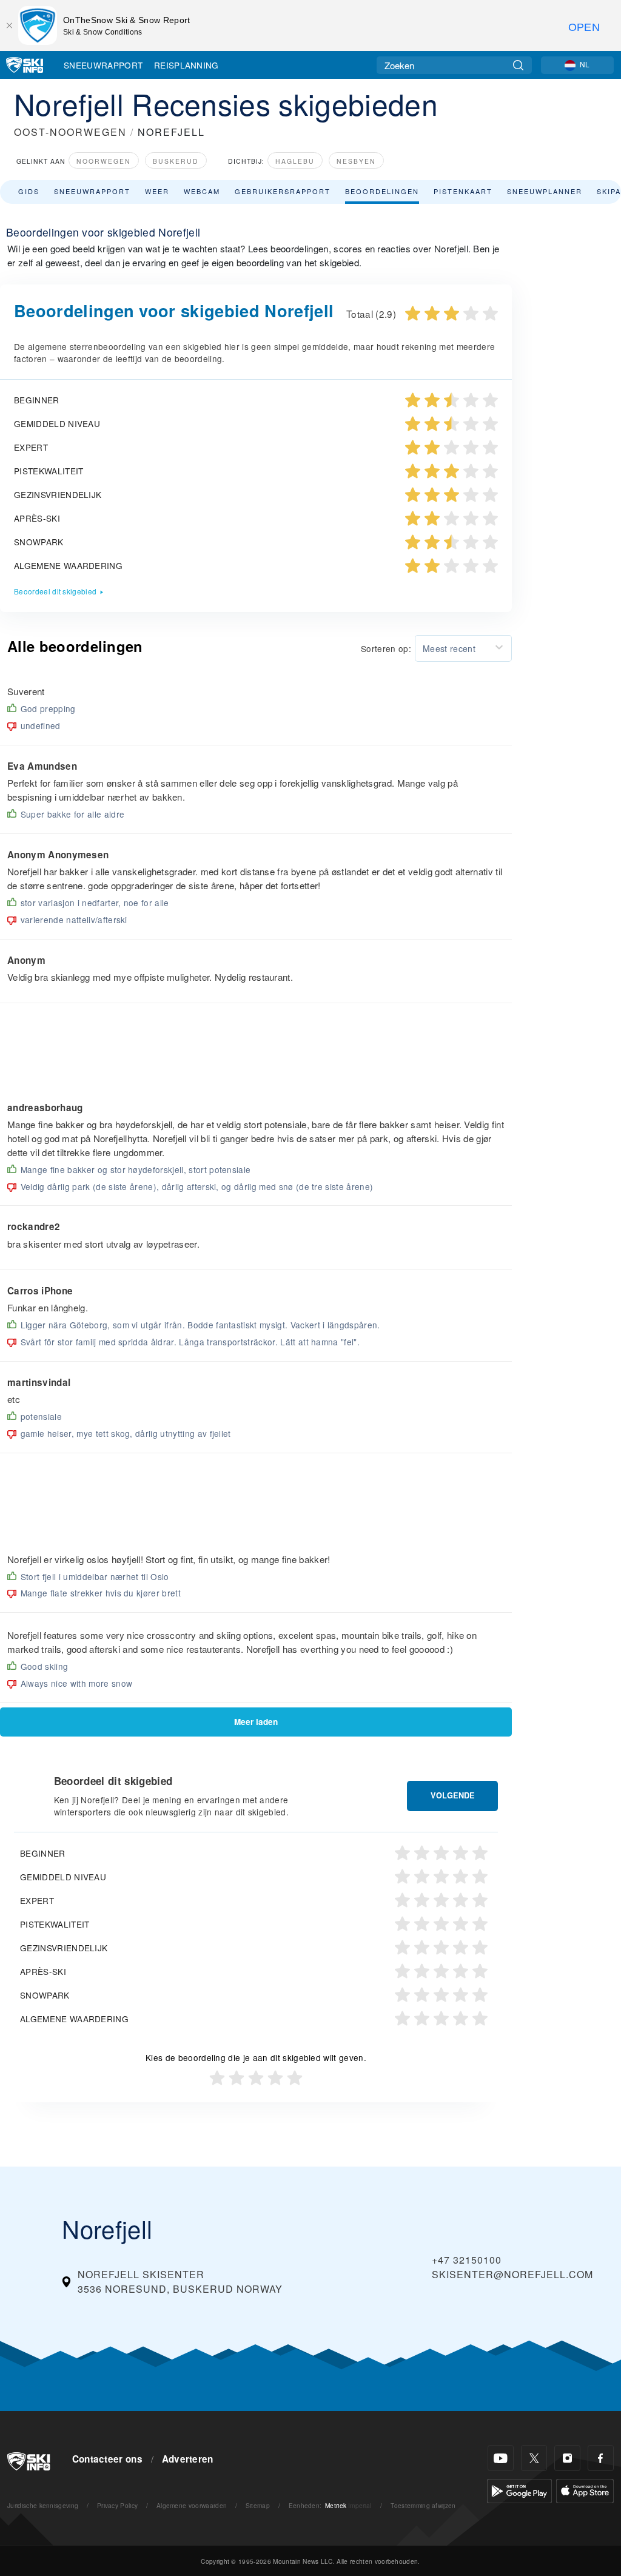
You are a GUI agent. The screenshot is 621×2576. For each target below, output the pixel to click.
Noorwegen (104, 161)
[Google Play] (519, 2490)
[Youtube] (501, 2458)
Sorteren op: (386, 648)
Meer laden (256, 1722)
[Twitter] (534, 2458)
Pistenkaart (463, 191)
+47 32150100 (467, 2260)
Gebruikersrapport (283, 191)
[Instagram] (567, 2458)
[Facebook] (601, 2458)
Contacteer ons (107, 2459)
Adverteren (188, 2459)
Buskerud (176, 161)
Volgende (453, 1795)
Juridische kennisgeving (43, 2505)
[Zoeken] (518, 65)
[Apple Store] (585, 2490)
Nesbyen (356, 161)
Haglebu (295, 161)
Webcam (202, 191)
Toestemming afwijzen (423, 2505)
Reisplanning (186, 65)
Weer (157, 191)
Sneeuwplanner (545, 191)
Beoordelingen (382, 191)
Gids (29, 191)
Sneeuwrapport (103, 65)
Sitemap (258, 2505)
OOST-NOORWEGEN (70, 132)
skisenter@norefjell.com (512, 2274)
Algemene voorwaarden (192, 2505)
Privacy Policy (117, 2505)
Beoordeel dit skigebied (55, 591)
